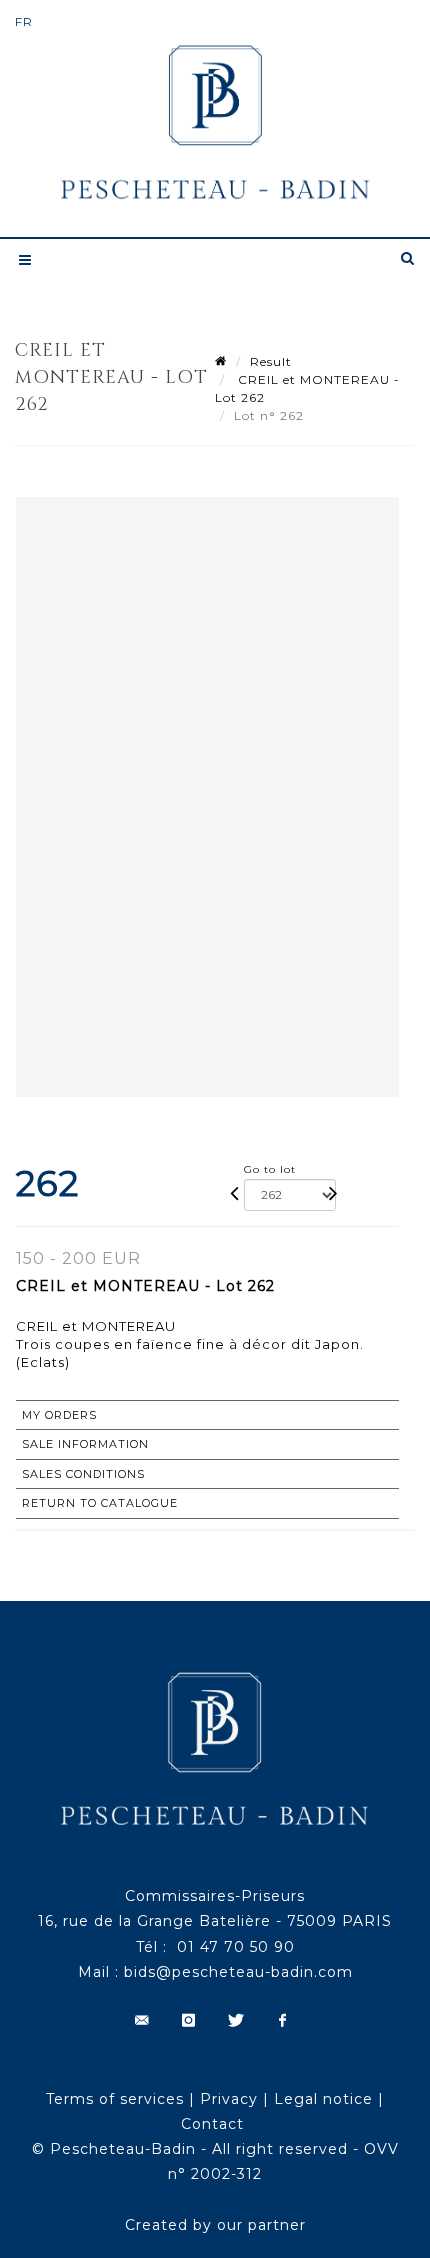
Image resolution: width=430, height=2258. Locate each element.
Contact (212, 2124)
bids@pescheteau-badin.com (238, 1972)
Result (271, 361)
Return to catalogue (100, 1503)
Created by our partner (215, 2225)
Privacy (229, 2099)
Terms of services (115, 2099)
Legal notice (323, 2099)
